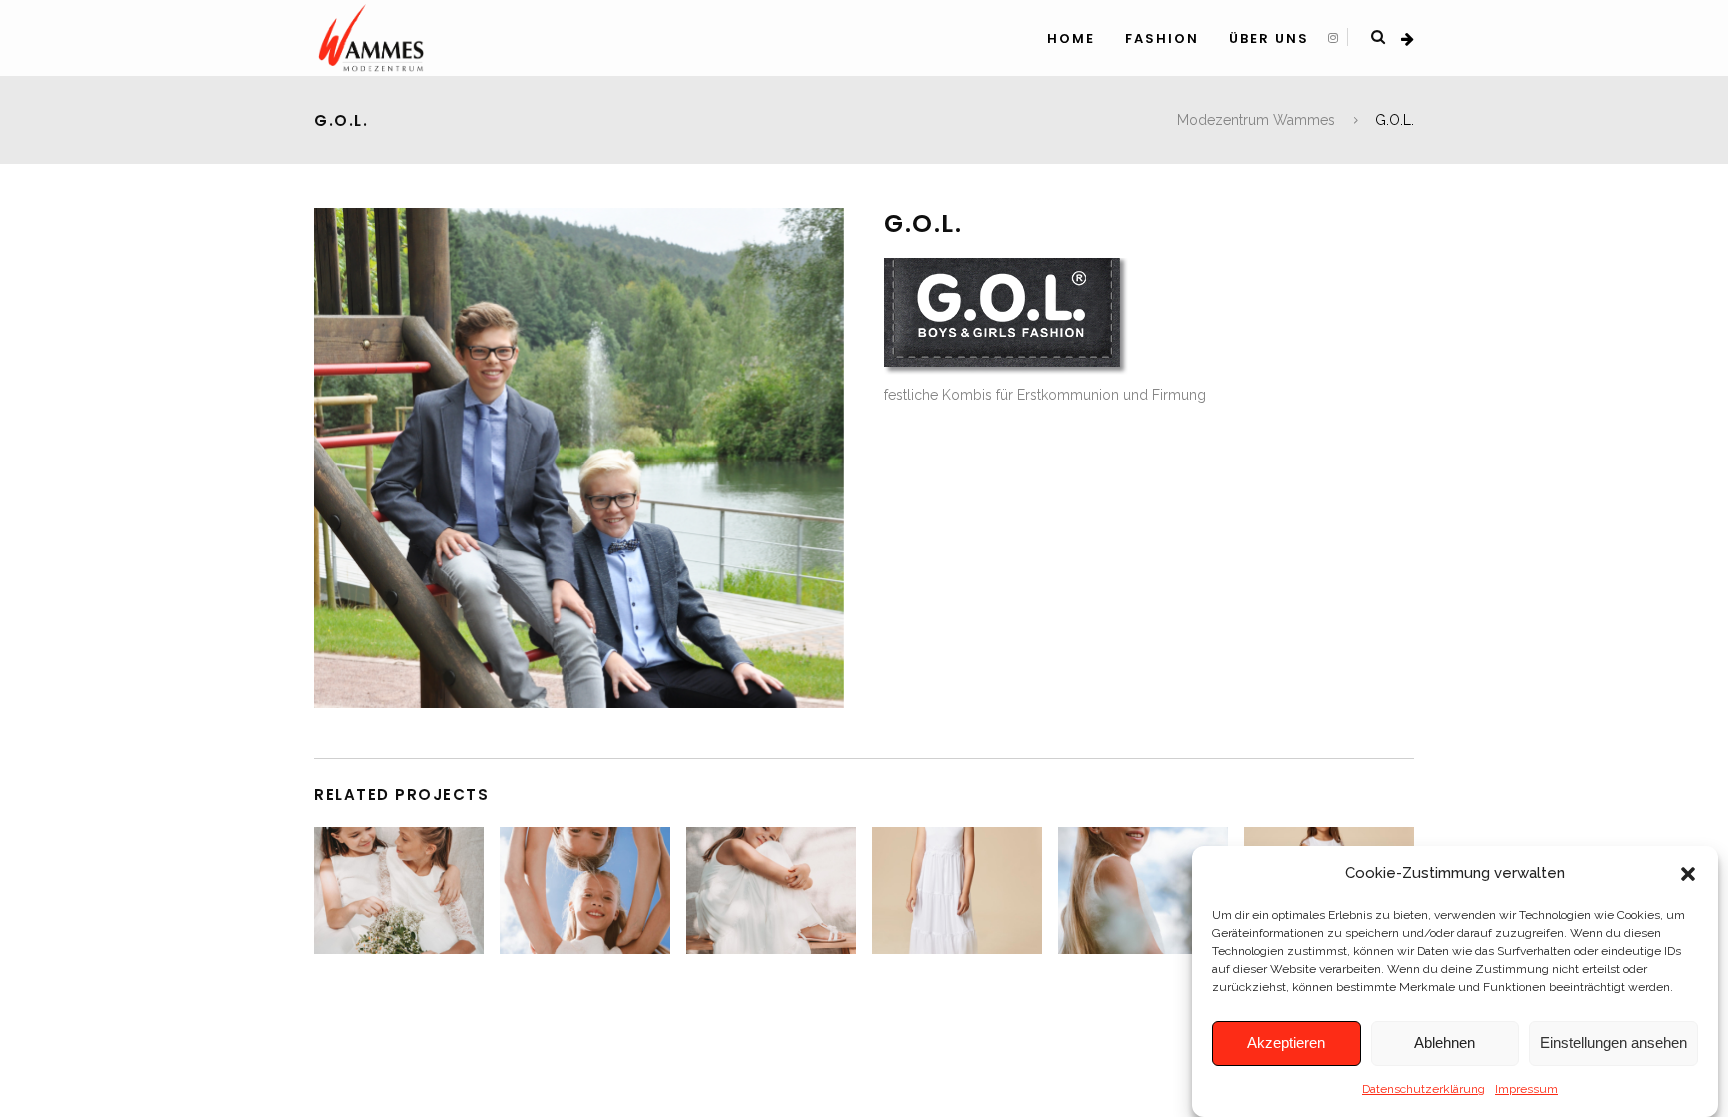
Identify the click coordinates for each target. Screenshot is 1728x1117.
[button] (1688, 874)
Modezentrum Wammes (1256, 120)
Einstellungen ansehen (1613, 1043)
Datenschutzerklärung (1423, 1089)
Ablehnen (1444, 1043)
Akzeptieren (1286, 1043)
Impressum (1526, 1089)
